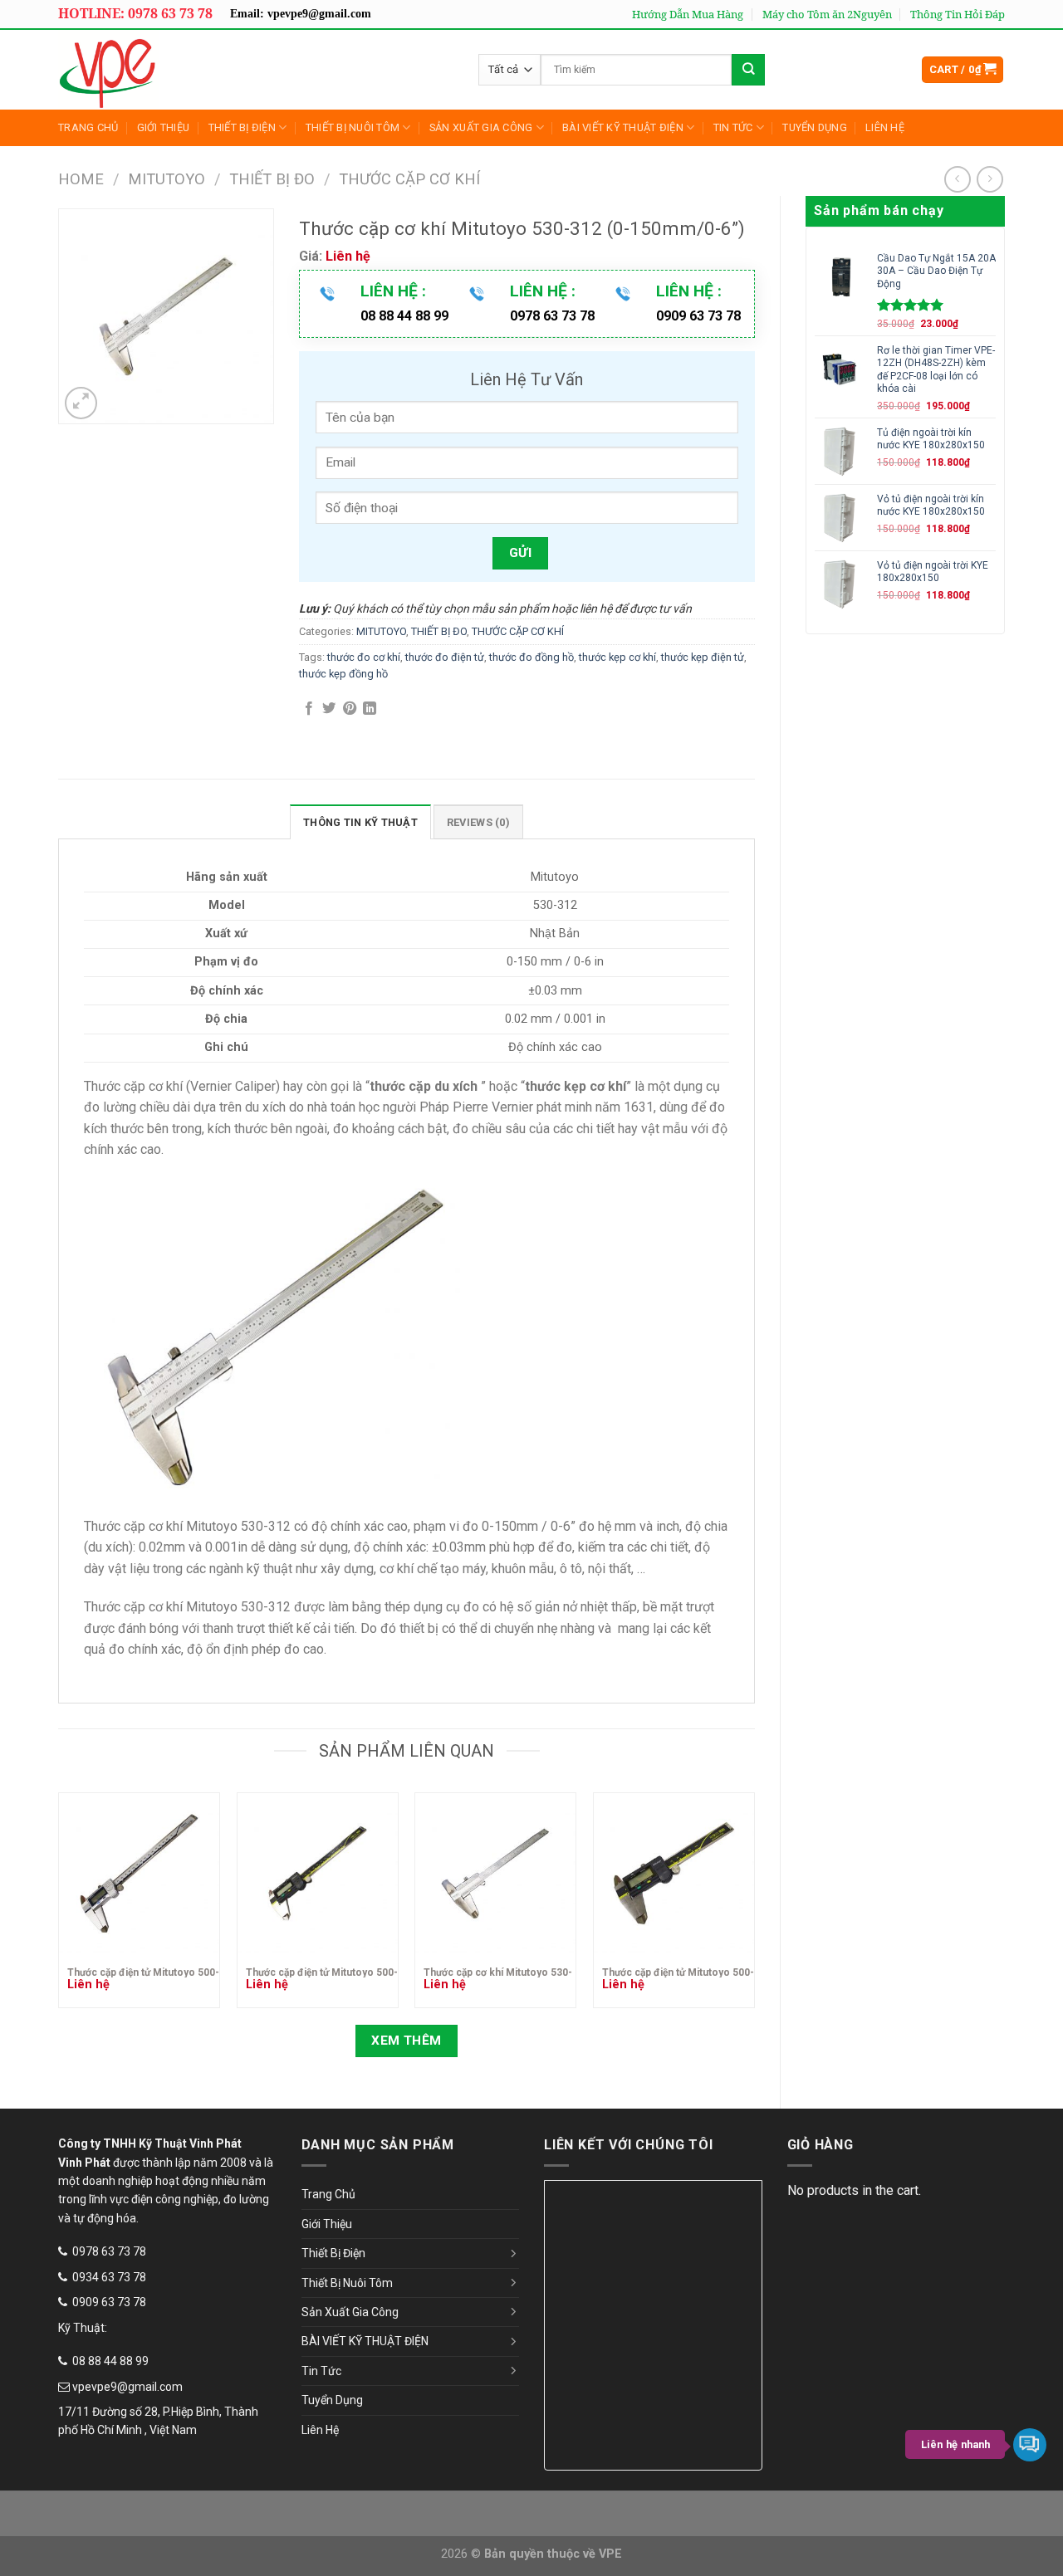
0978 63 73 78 (109, 2251)
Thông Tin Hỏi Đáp (958, 14)
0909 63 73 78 (109, 2302)
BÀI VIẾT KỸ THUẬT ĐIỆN (623, 127)
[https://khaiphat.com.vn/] (178, 70)
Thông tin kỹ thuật (360, 822)
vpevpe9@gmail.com (127, 2387)
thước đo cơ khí (364, 657)
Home (81, 179)
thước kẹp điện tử (703, 657)
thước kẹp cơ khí (617, 657)
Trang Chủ (88, 127)
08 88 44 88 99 (110, 2361)
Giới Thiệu (164, 127)
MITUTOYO (167, 179)
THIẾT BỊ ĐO (272, 179)
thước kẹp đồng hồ (343, 674)
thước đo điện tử (445, 657)
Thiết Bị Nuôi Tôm (353, 127)
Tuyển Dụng (815, 127)
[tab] (360, 822)
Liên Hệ (885, 127)
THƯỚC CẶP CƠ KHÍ (409, 179)
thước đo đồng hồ (531, 657)
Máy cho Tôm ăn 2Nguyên (827, 14)
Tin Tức (733, 127)
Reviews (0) (478, 822)
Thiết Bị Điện (242, 127)
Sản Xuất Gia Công (481, 127)
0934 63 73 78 (109, 2277)
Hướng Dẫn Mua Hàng (688, 14)
